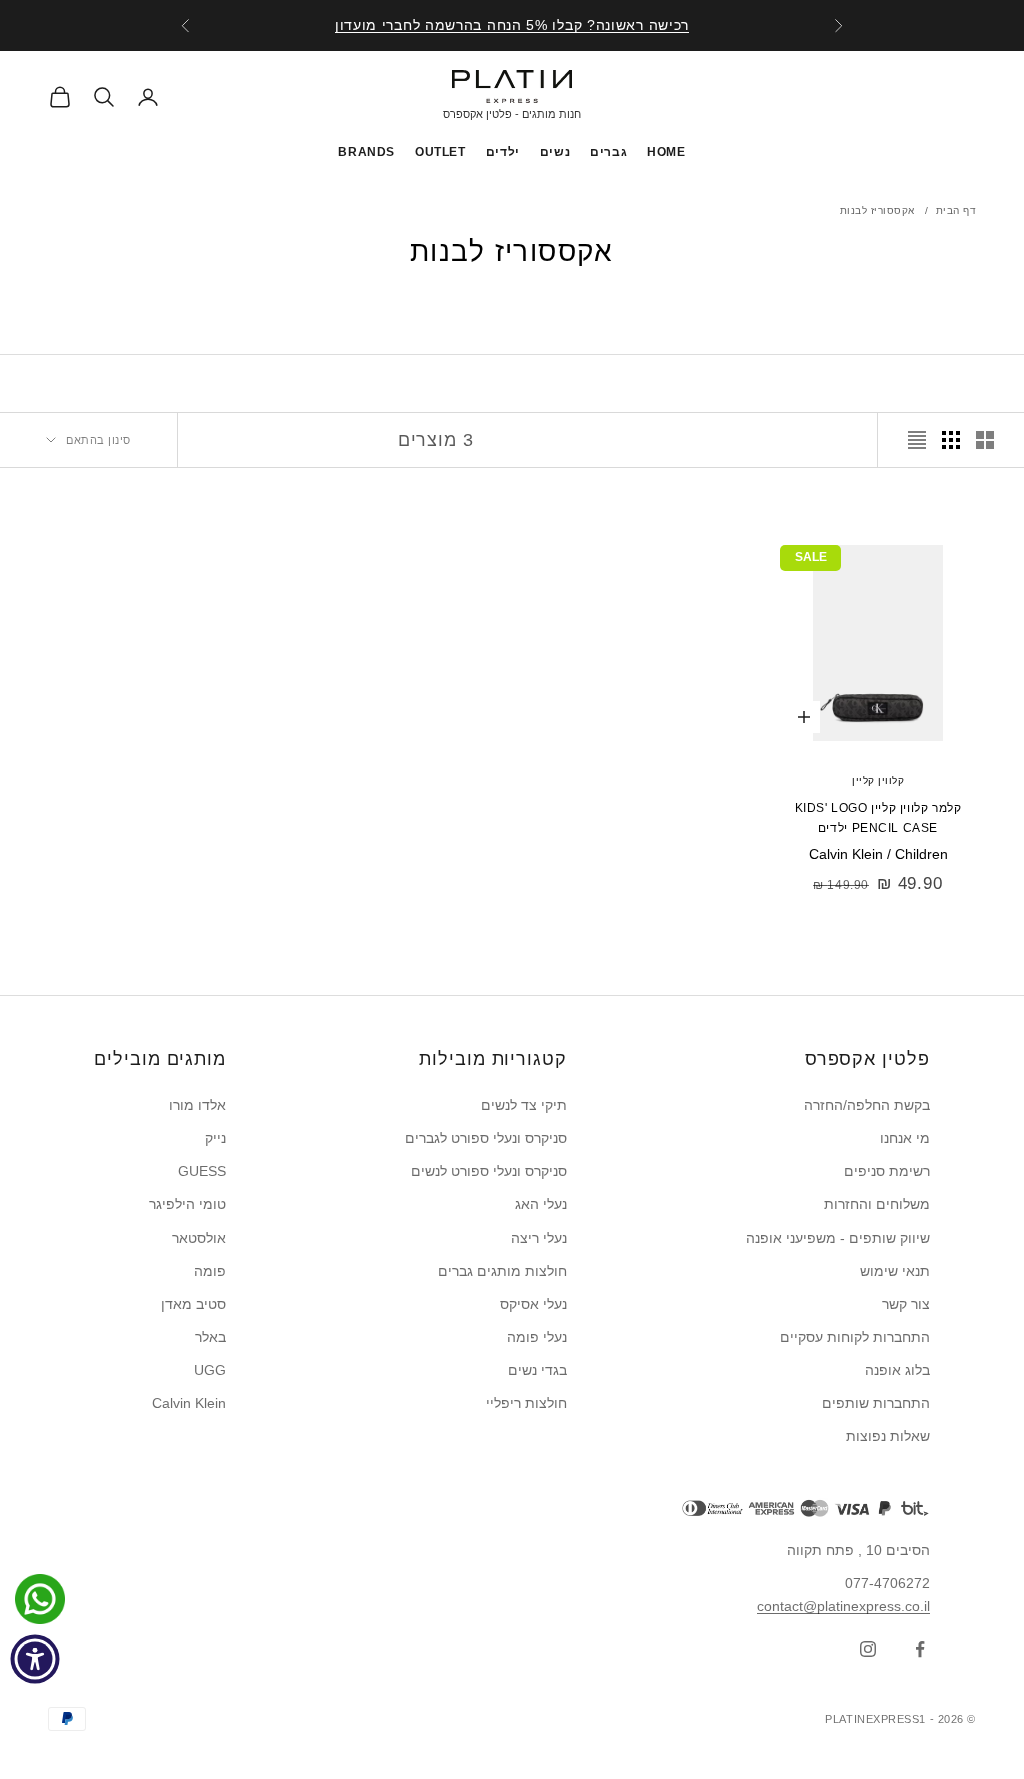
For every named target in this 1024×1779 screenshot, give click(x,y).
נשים (555, 152)
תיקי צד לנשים (524, 1105)
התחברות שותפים (876, 1403)
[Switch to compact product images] (917, 440)
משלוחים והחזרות (877, 1204)
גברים (608, 152)
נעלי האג (541, 1204)
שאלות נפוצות (888, 1436)
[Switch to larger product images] (985, 440)
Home (666, 152)
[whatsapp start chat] (35, 1599)
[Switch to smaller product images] (951, 440)
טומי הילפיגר (187, 1204)
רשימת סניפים (887, 1171)
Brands (366, 152)
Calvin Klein (189, 1403)
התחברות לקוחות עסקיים (855, 1337)
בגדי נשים (537, 1370)
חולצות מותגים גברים (502, 1271)
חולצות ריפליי (526, 1403)
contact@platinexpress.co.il (843, 1606)
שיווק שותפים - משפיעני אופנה (838, 1238)
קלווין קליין (878, 780)
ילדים (503, 152)
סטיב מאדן (193, 1304)
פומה (210, 1271)
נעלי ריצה (539, 1238)
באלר (210, 1337)
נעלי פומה (537, 1337)
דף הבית (956, 210)
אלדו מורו (197, 1105)
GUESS (202, 1171)
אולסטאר (199, 1238)
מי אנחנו (905, 1138)
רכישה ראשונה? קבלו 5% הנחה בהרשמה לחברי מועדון (512, 24)
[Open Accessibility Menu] (35, 1659)
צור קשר (906, 1304)
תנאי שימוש (895, 1271)
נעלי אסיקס (533, 1304)
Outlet (440, 152)
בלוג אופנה (897, 1370)
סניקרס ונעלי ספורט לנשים (489, 1171)
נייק (215, 1138)
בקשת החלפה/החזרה (867, 1105)
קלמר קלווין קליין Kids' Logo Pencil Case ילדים (878, 818)
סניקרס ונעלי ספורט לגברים (486, 1138)
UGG (210, 1370)
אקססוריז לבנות (877, 210)
